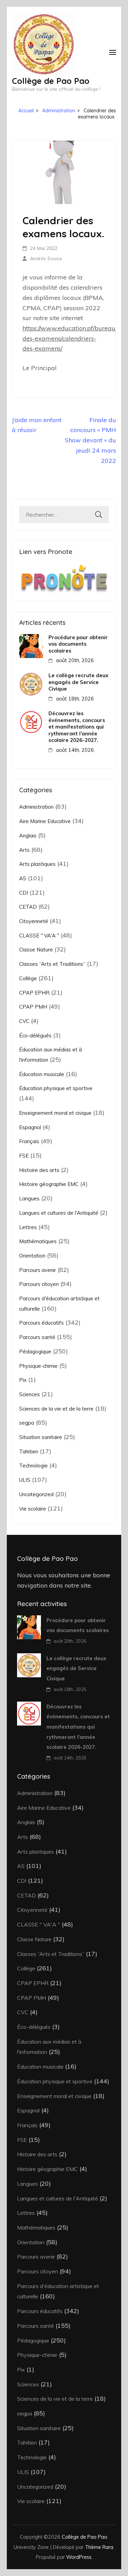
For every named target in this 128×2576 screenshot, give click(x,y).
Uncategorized (36, 1494)
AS (23, 878)
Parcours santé (37, 1337)
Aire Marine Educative (45, 821)
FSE (24, 1156)
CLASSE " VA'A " (39, 936)
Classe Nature (36, 950)
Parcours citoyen (39, 1284)
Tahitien (29, 1451)
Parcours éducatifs (41, 1323)
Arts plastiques (37, 864)
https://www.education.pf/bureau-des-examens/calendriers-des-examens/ (70, 338)
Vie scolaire (33, 1509)
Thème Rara (99, 2547)
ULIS (25, 1480)
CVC (24, 1021)
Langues (29, 1198)
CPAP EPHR (34, 993)
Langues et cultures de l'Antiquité (59, 1213)
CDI (24, 893)
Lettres (28, 1227)
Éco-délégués (35, 1036)
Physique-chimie (38, 1366)
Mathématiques (38, 1241)
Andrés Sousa (46, 258)
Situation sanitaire (41, 1437)
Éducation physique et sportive (56, 1088)
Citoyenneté (34, 921)
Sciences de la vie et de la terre (56, 1409)
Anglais (28, 836)
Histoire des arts (39, 1170)
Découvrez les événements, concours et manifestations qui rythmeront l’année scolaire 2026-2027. (77, 727)
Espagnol (30, 1127)
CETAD (28, 907)
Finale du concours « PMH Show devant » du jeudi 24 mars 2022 (90, 440)
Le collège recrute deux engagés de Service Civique (78, 682)
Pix (23, 1380)
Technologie (33, 1466)
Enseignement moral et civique (55, 1113)
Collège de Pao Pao (51, 81)
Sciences (30, 1394)
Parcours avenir (38, 1270)
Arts (24, 850)
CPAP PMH (33, 1007)
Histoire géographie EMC (49, 1184)
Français (29, 1141)
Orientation (32, 1256)
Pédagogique (35, 1352)
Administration (36, 807)
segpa (27, 1423)
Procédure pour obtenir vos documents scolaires (78, 644)
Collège (28, 978)
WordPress (79, 2557)
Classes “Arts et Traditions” (52, 964)
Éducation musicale (42, 1074)
